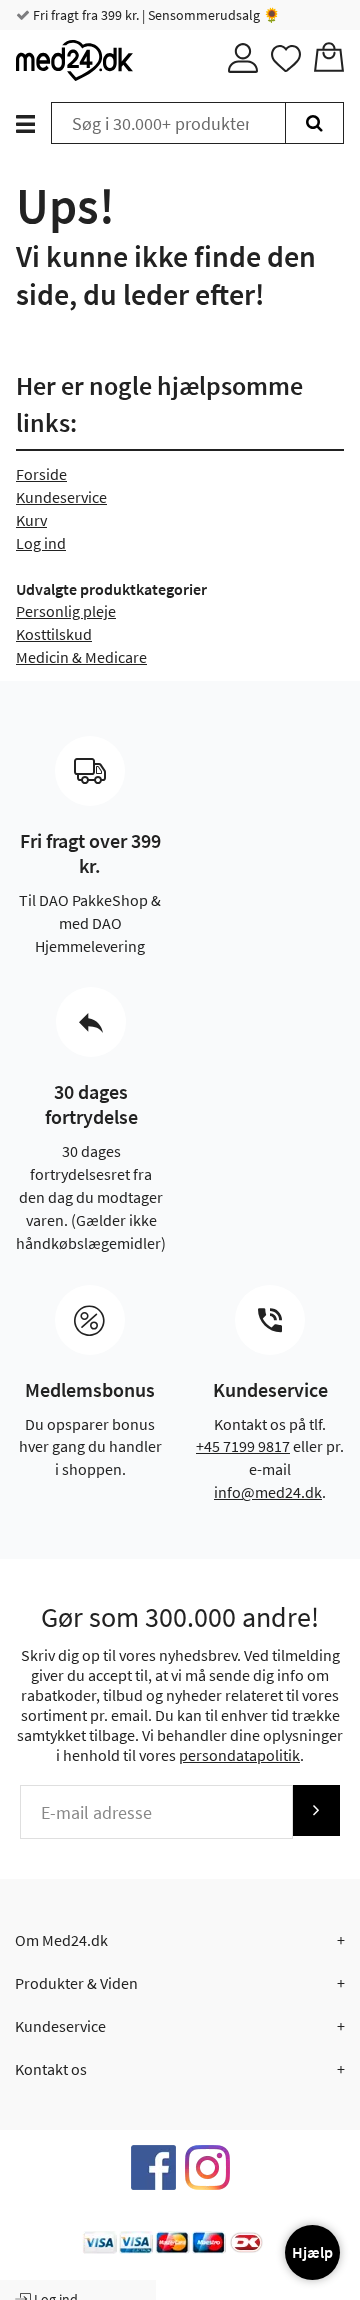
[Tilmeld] (316, 1810)
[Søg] (314, 123)
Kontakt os (51, 2069)
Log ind (41, 543)
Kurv (31, 520)
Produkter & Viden (76, 1983)
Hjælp (312, 2252)
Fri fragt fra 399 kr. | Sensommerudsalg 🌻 (155, 15)
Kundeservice (61, 497)
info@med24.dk (268, 1492)
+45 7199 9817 (243, 1446)
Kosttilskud (54, 634)
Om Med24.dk (61, 1940)
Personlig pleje (66, 611)
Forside (41, 474)
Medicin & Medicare (81, 657)
